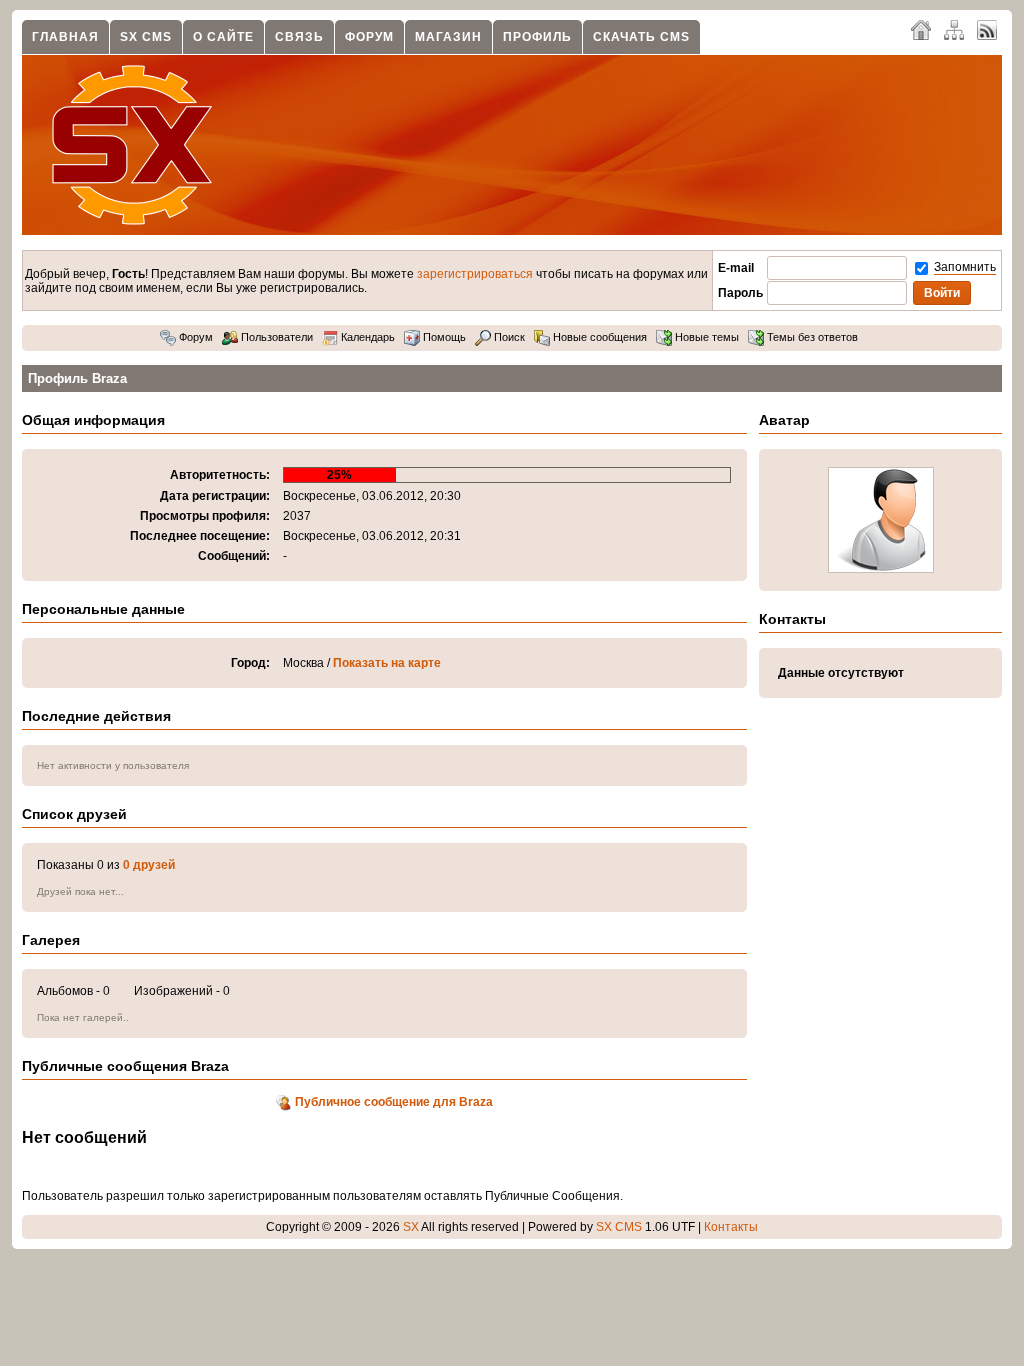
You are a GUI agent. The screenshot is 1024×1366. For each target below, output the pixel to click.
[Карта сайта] (954, 29)
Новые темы (705, 337)
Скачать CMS (641, 37)
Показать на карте (387, 663)
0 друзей (149, 865)
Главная (65, 37)
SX (411, 1227)
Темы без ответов (811, 337)
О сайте (223, 37)
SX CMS (146, 37)
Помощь (443, 337)
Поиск (508, 337)
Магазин (448, 37)
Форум (369, 37)
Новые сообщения (598, 337)
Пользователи (275, 337)
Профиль (537, 37)
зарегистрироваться (475, 274)
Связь (299, 37)
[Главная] (921, 29)
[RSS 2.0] (987, 29)
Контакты (731, 1227)
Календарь (366, 337)
